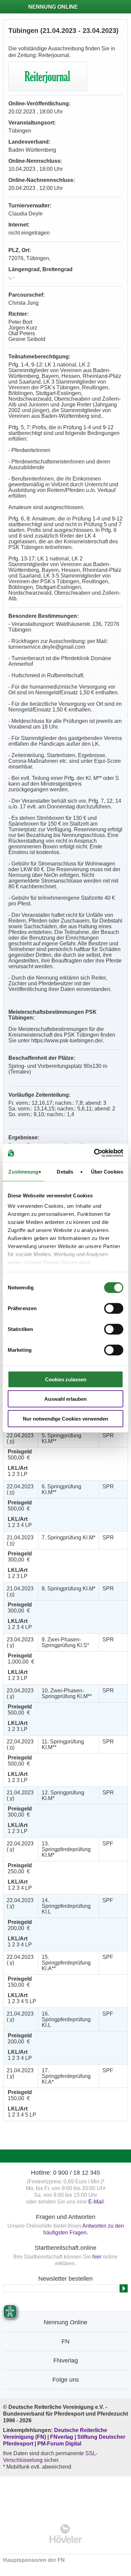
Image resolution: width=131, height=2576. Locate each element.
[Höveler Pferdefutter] (66, 2534)
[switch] (114, 1308)
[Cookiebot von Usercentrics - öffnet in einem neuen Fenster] (94, 1153)
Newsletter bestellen (65, 2279)
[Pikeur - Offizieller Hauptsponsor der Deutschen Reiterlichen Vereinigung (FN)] (66, 2496)
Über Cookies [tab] (107, 1171)
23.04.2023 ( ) (20, 1642)
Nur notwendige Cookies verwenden (65, 1418)
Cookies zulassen (66, 1379)
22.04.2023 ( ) (20, 1438)
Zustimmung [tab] (23, 1171)
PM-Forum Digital (59, 2444)
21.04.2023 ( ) (20, 1540)
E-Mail (96, 2202)
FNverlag (62, 2437)
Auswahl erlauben (65, 1399)
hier (97, 2257)
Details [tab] (65, 1171)
